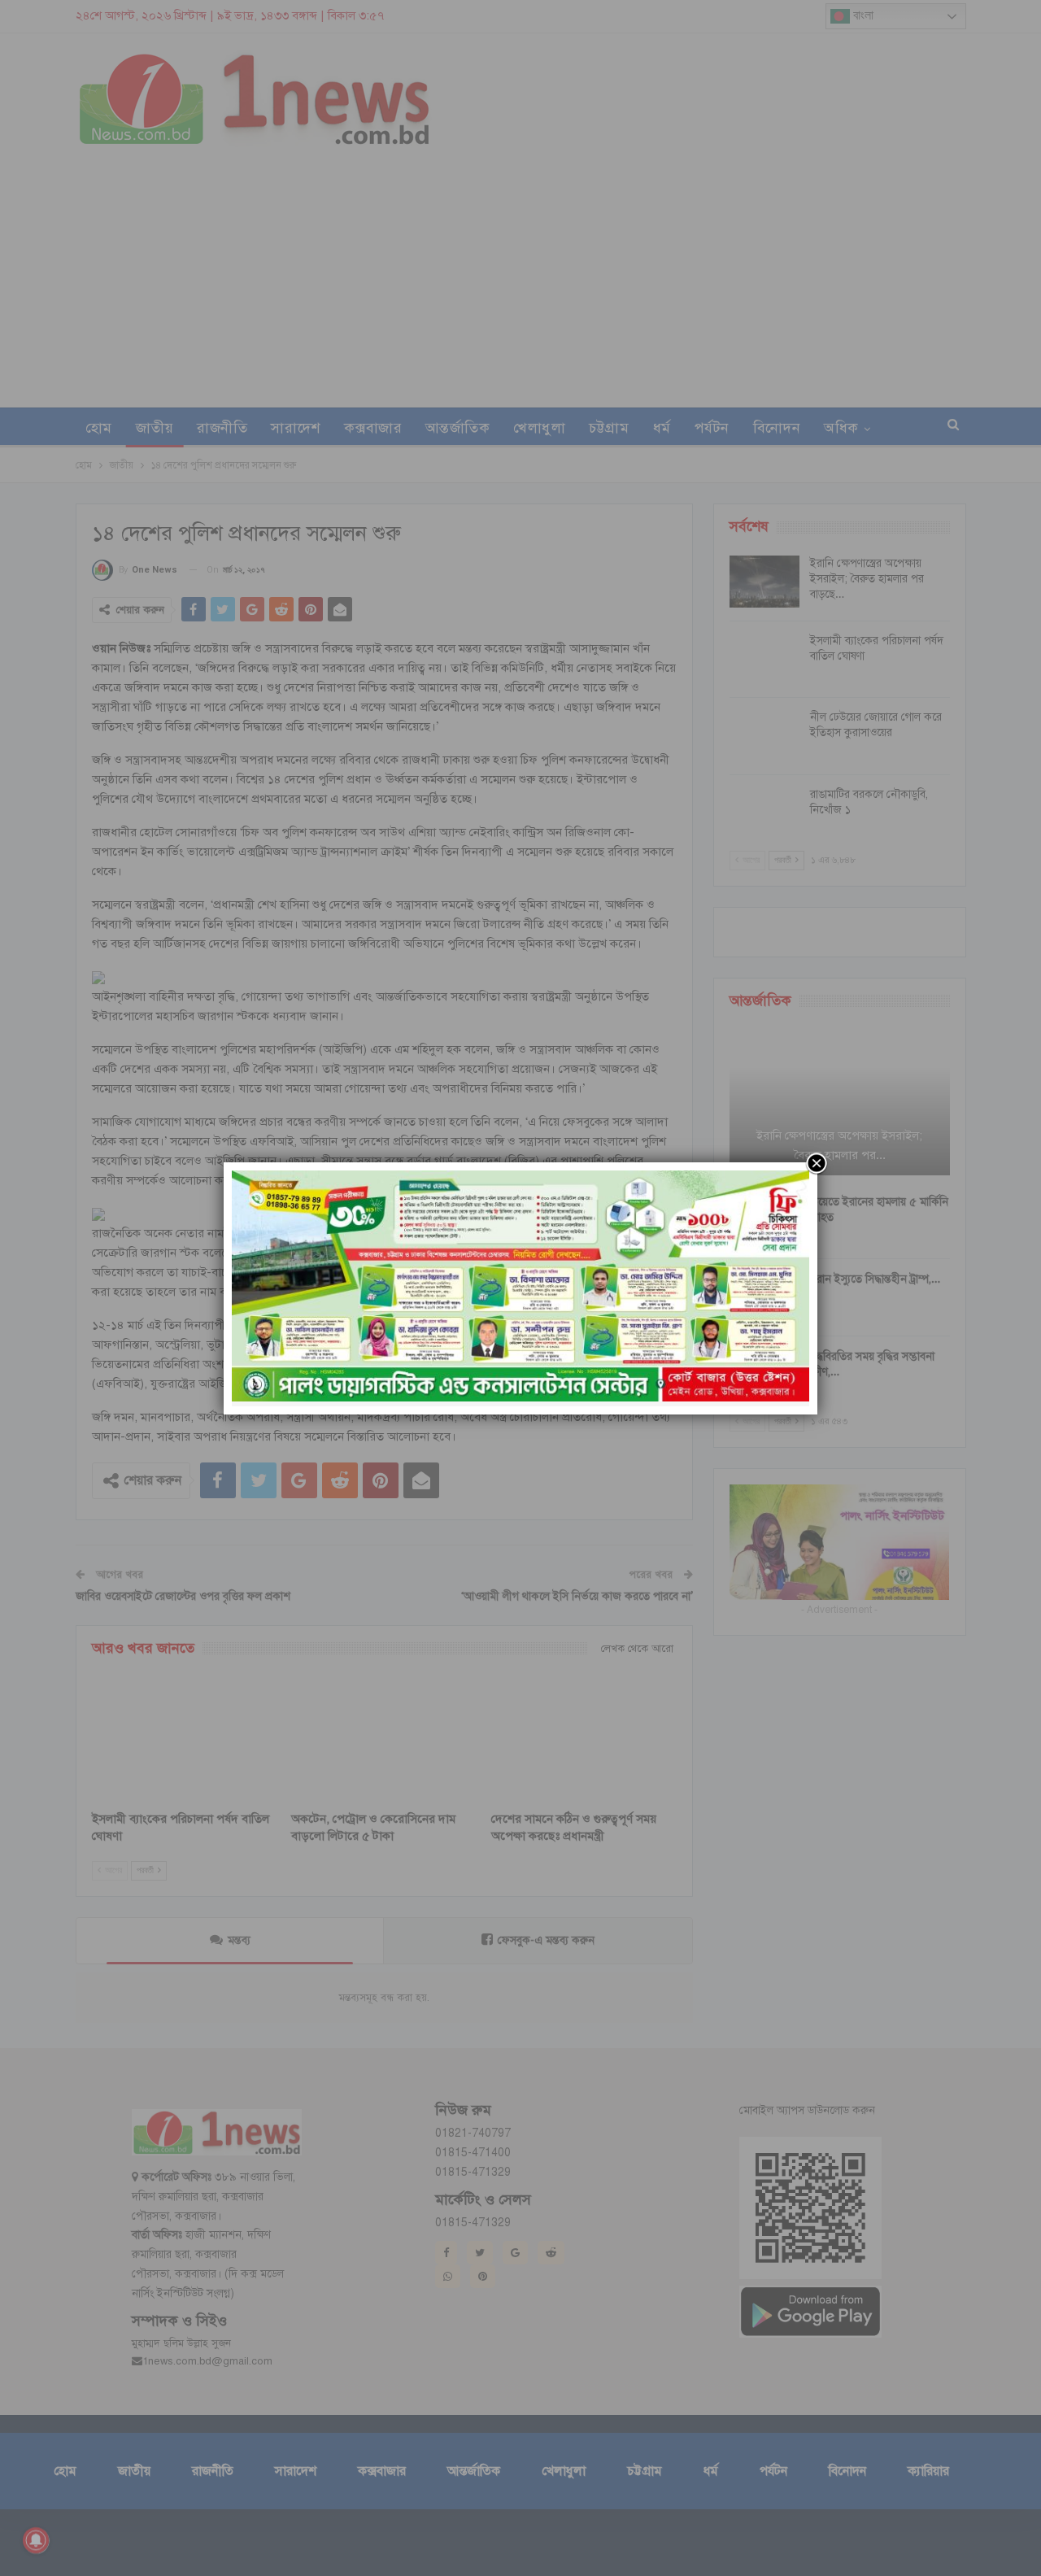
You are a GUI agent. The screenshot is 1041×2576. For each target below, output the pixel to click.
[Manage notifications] (36, 2540)
